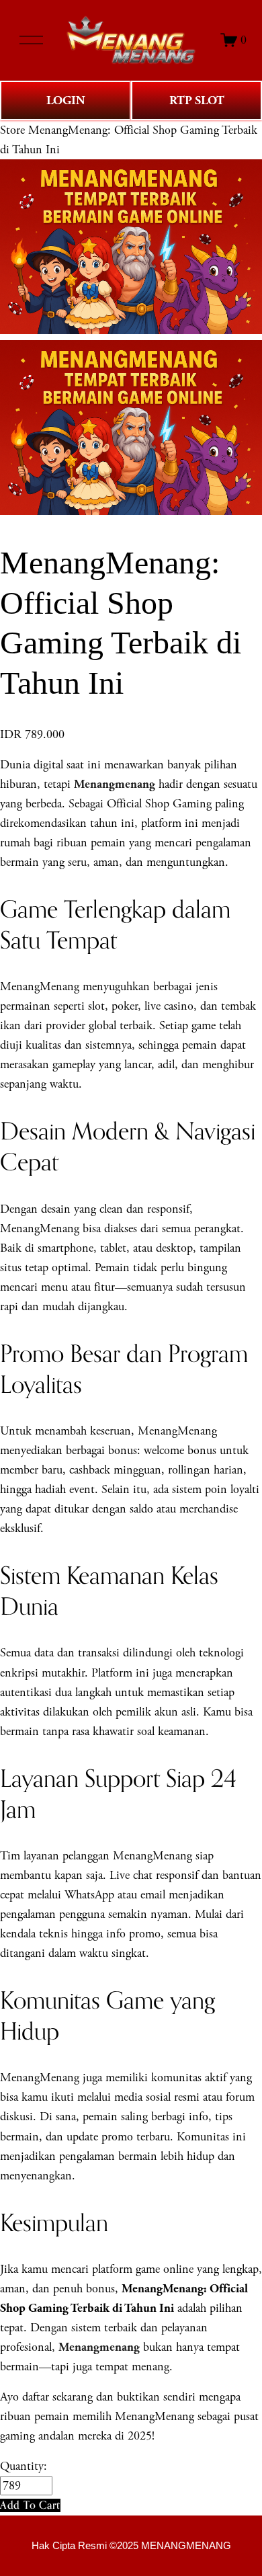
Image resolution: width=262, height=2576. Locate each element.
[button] (30, 2505)
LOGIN (66, 100)
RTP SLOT (197, 100)
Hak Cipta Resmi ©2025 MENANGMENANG (131, 2546)
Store (12, 130)
